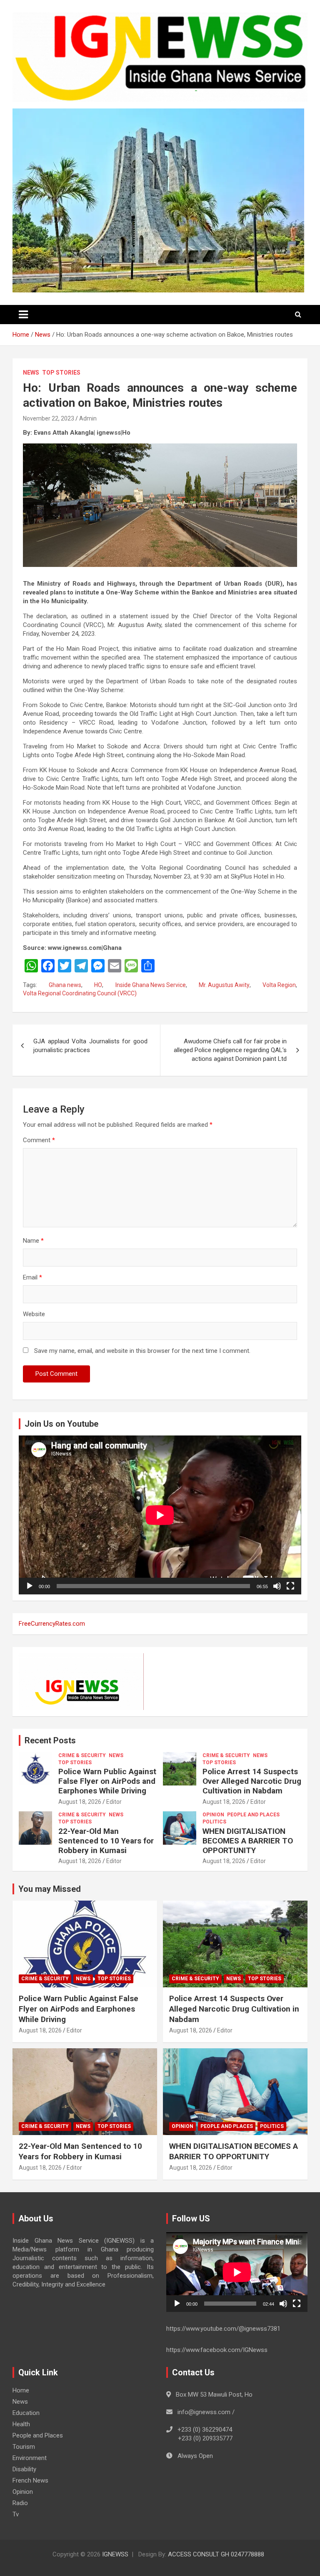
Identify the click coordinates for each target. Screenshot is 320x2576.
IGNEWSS (115, 2554)
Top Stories (61, 373)
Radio (20, 2503)
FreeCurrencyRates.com (52, 1624)
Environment (30, 2458)
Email (32, 1277)
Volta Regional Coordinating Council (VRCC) (80, 993)
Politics (214, 1822)
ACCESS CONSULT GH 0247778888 (216, 2554)
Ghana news (65, 985)
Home (21, 2390)
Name (33, 1241)
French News (30, 2480)
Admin (88, 418)
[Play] (30, 1586)
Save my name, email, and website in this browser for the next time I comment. (142, 1351)
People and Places (253, 1815)
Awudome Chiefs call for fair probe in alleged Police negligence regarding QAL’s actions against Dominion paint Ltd (230, 1050)
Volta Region (279, 985)
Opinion (213, 1815)
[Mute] (277, 1586)
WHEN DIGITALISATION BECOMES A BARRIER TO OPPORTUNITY (248, 1841)
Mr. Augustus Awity (224, 985)
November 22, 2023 (49, 418)
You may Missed (50, 1889)
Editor (114, 1802)
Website (34, 1314)
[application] (160, 1515)
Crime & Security (82, 1755)
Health (21, 2424)
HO (98, 985)
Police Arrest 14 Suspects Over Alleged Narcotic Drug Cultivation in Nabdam (252, 1781)
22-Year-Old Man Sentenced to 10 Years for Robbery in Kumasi (106, 1841)
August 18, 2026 (80, 1802)
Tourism (24, 2447)
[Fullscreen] (290, 1586)
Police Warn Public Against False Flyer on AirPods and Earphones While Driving (107, 1781)
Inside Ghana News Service (151, 985)
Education (26, 2413)
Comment (39, 1140)
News (31, 373)
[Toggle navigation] (23, 315)
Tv (16, 2514)
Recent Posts (50, 1740)
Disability (24, 2469)
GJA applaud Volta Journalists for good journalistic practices (90, 1046)
